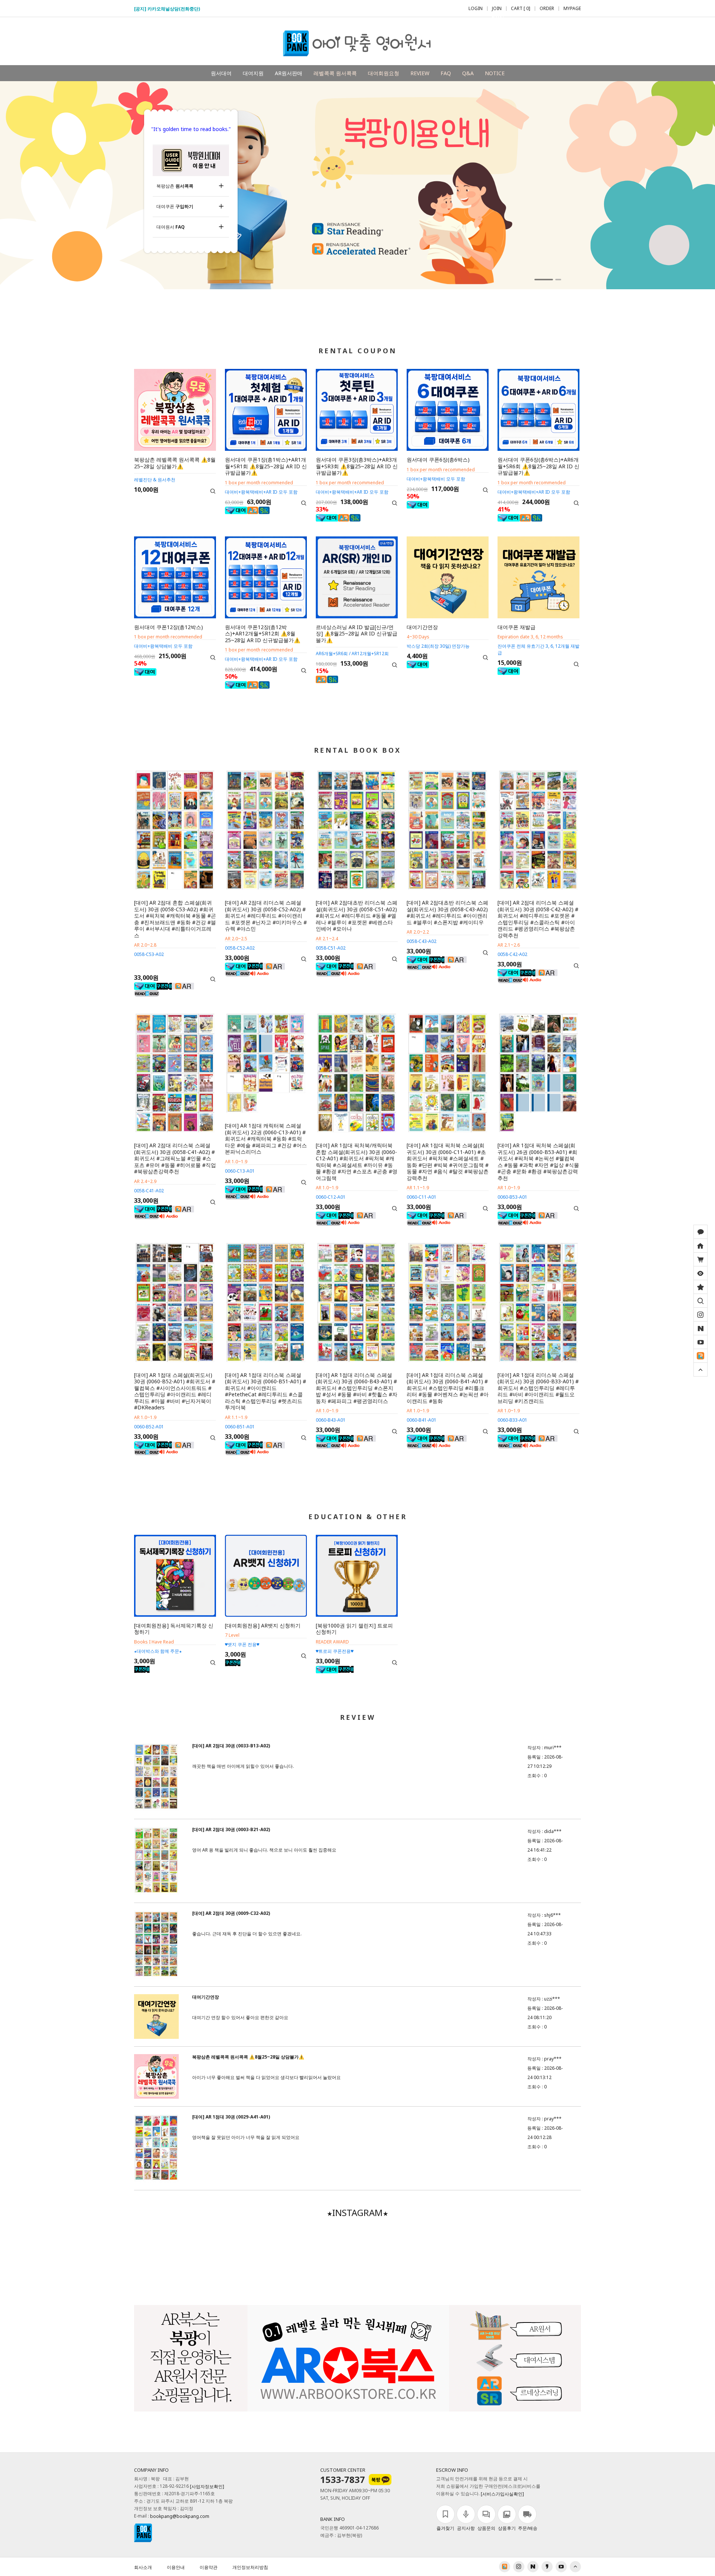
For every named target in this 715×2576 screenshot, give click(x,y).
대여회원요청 (384, 73)
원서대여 (221, 73)
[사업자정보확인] (207, 2487)
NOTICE (495, 73)
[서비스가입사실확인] (502, 2494)
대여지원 (253, 73)
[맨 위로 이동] (700, 1370)
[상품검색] (700, 1301)
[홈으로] (700, 1246)
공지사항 (466, 2528)
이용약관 (209, 2567)
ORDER (547, 9)
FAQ (446, 73)
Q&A (468, 73)
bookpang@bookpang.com (180, 2517)
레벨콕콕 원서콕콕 (335, 73)
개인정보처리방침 (250, 2567)
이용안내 (176, 2567)
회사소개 (143, 2567)
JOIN (497, 9)
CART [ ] (521, 9)
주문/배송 (528, 2528)
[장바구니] (700, 1259)
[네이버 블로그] (700, 1328)
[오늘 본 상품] (700, 1273)
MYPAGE (572, 9)
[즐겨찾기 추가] (700, 1287)
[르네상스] (700, 1356)
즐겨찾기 (445, 2528)
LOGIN (476, 9)
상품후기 (507, 2528)
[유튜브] (700, 1342)
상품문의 (486, 2528)
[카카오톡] (700, 1232)
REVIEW (420, 73)
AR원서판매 (289, 73)
